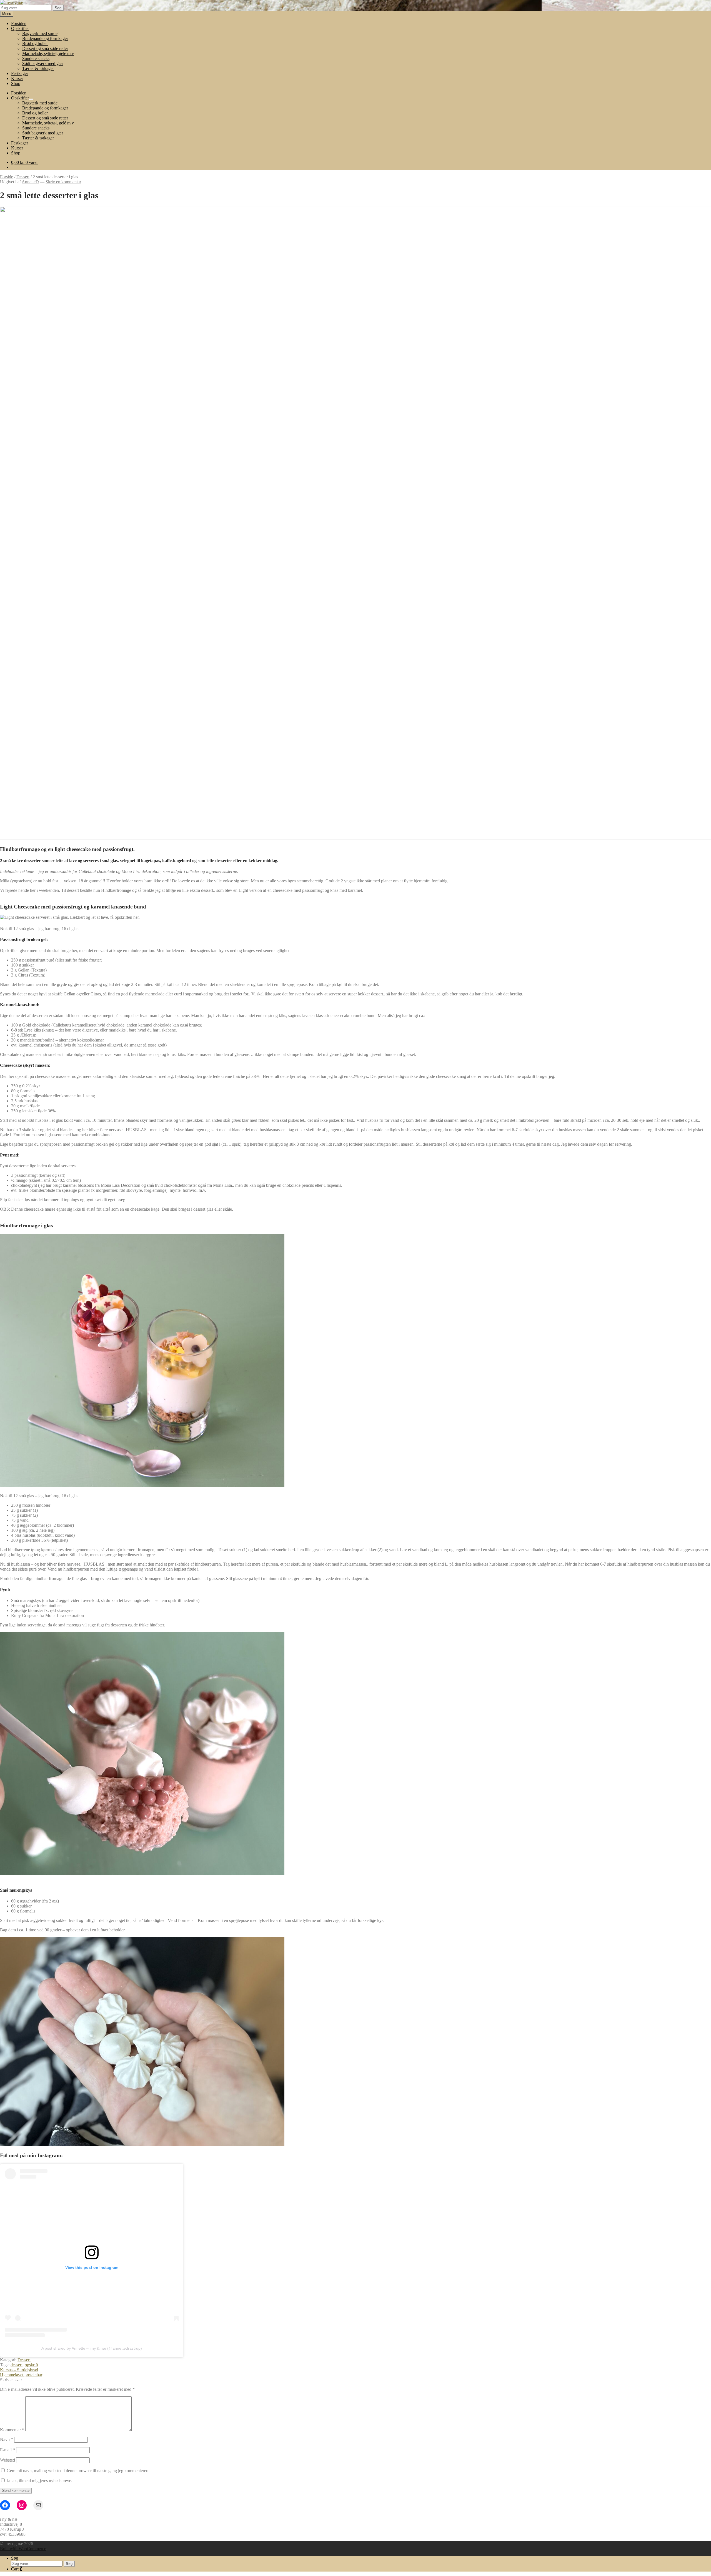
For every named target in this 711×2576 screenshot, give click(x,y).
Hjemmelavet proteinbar (21, 2375)
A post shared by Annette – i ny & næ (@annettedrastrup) (92, 2348)
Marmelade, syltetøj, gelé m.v (48, 53)
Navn (7, 2439)
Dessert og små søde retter (45, 48)
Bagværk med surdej (40, 33)
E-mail (7, 2450)
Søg (58, 8)
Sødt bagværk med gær (43, 63)
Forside (7, 177)
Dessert (23, 177)
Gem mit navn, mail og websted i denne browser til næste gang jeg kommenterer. (77, 2471)
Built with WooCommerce (23, 2549)
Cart (17, 2569)
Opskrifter (20, 28)
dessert (17, 2365)
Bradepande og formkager (45, 38)
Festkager (20, 73)
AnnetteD (30, 182)
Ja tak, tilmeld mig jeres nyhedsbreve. (39, 2481)
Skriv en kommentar (63, 182)
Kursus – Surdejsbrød (19, 2370)
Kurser (17, 78)
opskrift (31, 2365)
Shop (16, 83)
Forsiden (19, 23)
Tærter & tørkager (38, 68)
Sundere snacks (36, 58)
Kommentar (12, 2430)
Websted (7, 2460)
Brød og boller (35, 43)
